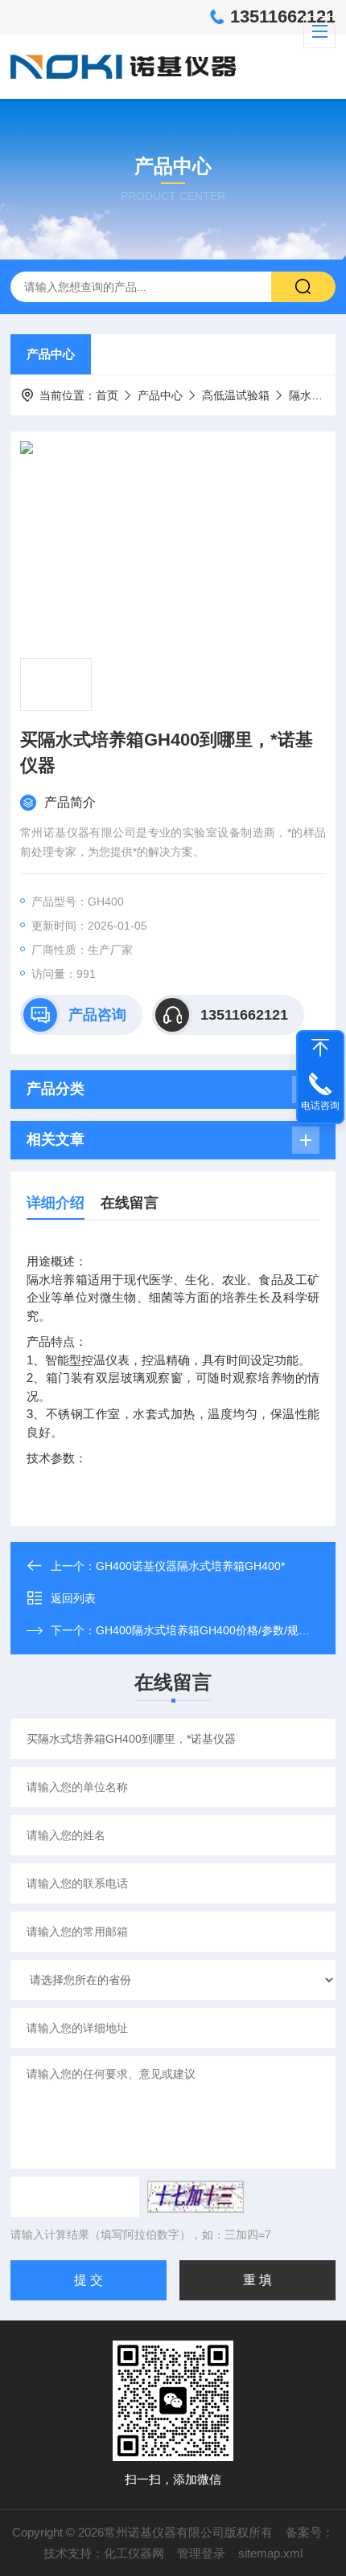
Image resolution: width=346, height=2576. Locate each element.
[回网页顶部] (320, 1048)
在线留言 (130, 1203)
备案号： (310, 2532)
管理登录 (201, 2553)
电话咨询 (320, 1106)
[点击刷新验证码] (196, 2197)
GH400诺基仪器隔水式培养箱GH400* (190, 1566)
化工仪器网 (134, 2553)
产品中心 (51, 354)
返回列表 (73, 1598)
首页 (107, 395)
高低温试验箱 (236, 395)
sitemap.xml (270, 2553)
